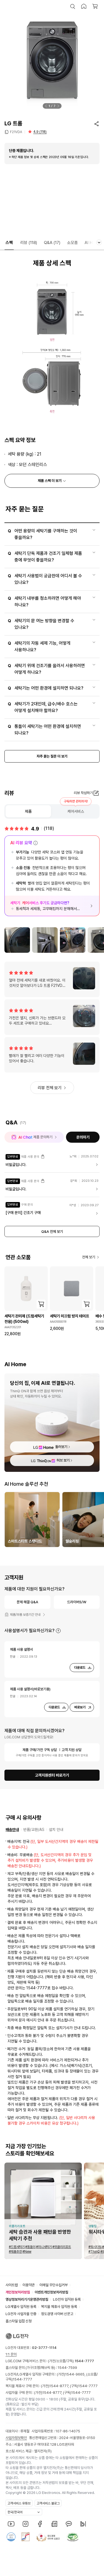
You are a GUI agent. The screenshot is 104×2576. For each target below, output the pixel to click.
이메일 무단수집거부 (54, 2285)
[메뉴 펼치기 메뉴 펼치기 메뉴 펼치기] (99, 242)
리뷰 (29, 243)
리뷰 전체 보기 (50, 1088)
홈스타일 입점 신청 (19, 2321)
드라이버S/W (77, 1602)
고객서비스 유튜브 (19, 2503)
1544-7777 (22, 2379)
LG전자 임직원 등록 (67, 2299)
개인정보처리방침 (18, 2292)
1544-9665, (76, 2374)
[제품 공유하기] (97, 124)
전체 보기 (89, 1257)
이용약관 (29, 2285)
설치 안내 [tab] (56, 1830)
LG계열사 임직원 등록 (21, 2307)
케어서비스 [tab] (76, 811)
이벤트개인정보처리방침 (51, 2292)
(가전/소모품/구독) (71, 2361)
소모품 (73, 243)
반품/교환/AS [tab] (34, 1830)
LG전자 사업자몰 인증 (21, 2314)
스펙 (9, 243)
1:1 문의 (11, 2354)
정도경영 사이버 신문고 (57, 2314)
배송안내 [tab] (12, 1830)
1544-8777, (60, 2386)
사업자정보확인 (16, 2438)
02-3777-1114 (44, 2348)
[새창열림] (11, 2524)
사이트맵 (12, 2285)
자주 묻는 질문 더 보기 (52, 756)
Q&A (52, 243)
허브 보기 (63, 1460)
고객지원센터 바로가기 (52, 1775)
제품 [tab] (28, 811)
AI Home (93, 243)
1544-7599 (67, 2368)
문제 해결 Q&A (27, 1602)
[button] (73, 6)
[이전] (46, 106)
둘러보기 (61, 1447)
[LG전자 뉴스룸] (54, 2524)
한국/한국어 (15, 2512)
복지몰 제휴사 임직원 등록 (59, 2307)
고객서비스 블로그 (48, 2503)
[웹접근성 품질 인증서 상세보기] (73, 2537)
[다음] (58, 106)
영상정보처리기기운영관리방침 (27, 2299)
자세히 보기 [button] (58, 1631)
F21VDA (16, 132)
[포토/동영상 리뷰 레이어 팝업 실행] (17, 940)
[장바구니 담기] (41, 1304)
